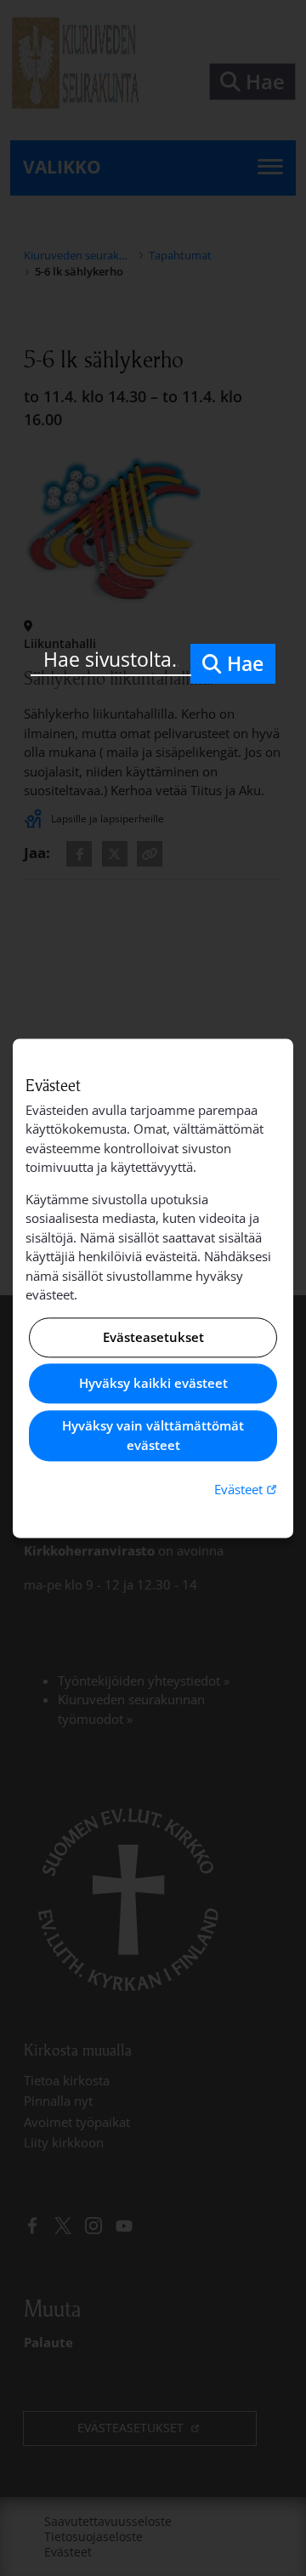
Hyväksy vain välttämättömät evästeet (153, 1436)
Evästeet (247, 1490)
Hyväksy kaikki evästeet (153, 1384)
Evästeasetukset (153, 1337)
